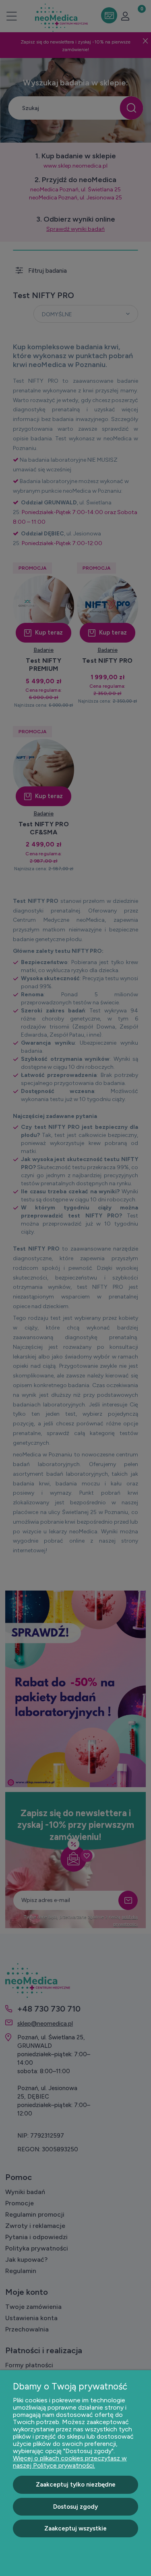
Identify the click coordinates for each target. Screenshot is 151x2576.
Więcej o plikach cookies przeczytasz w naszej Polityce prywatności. (70, 2462)
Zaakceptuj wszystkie (75, 2528)
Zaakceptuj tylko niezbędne (76, 2485)
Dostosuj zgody (75, 2507)
